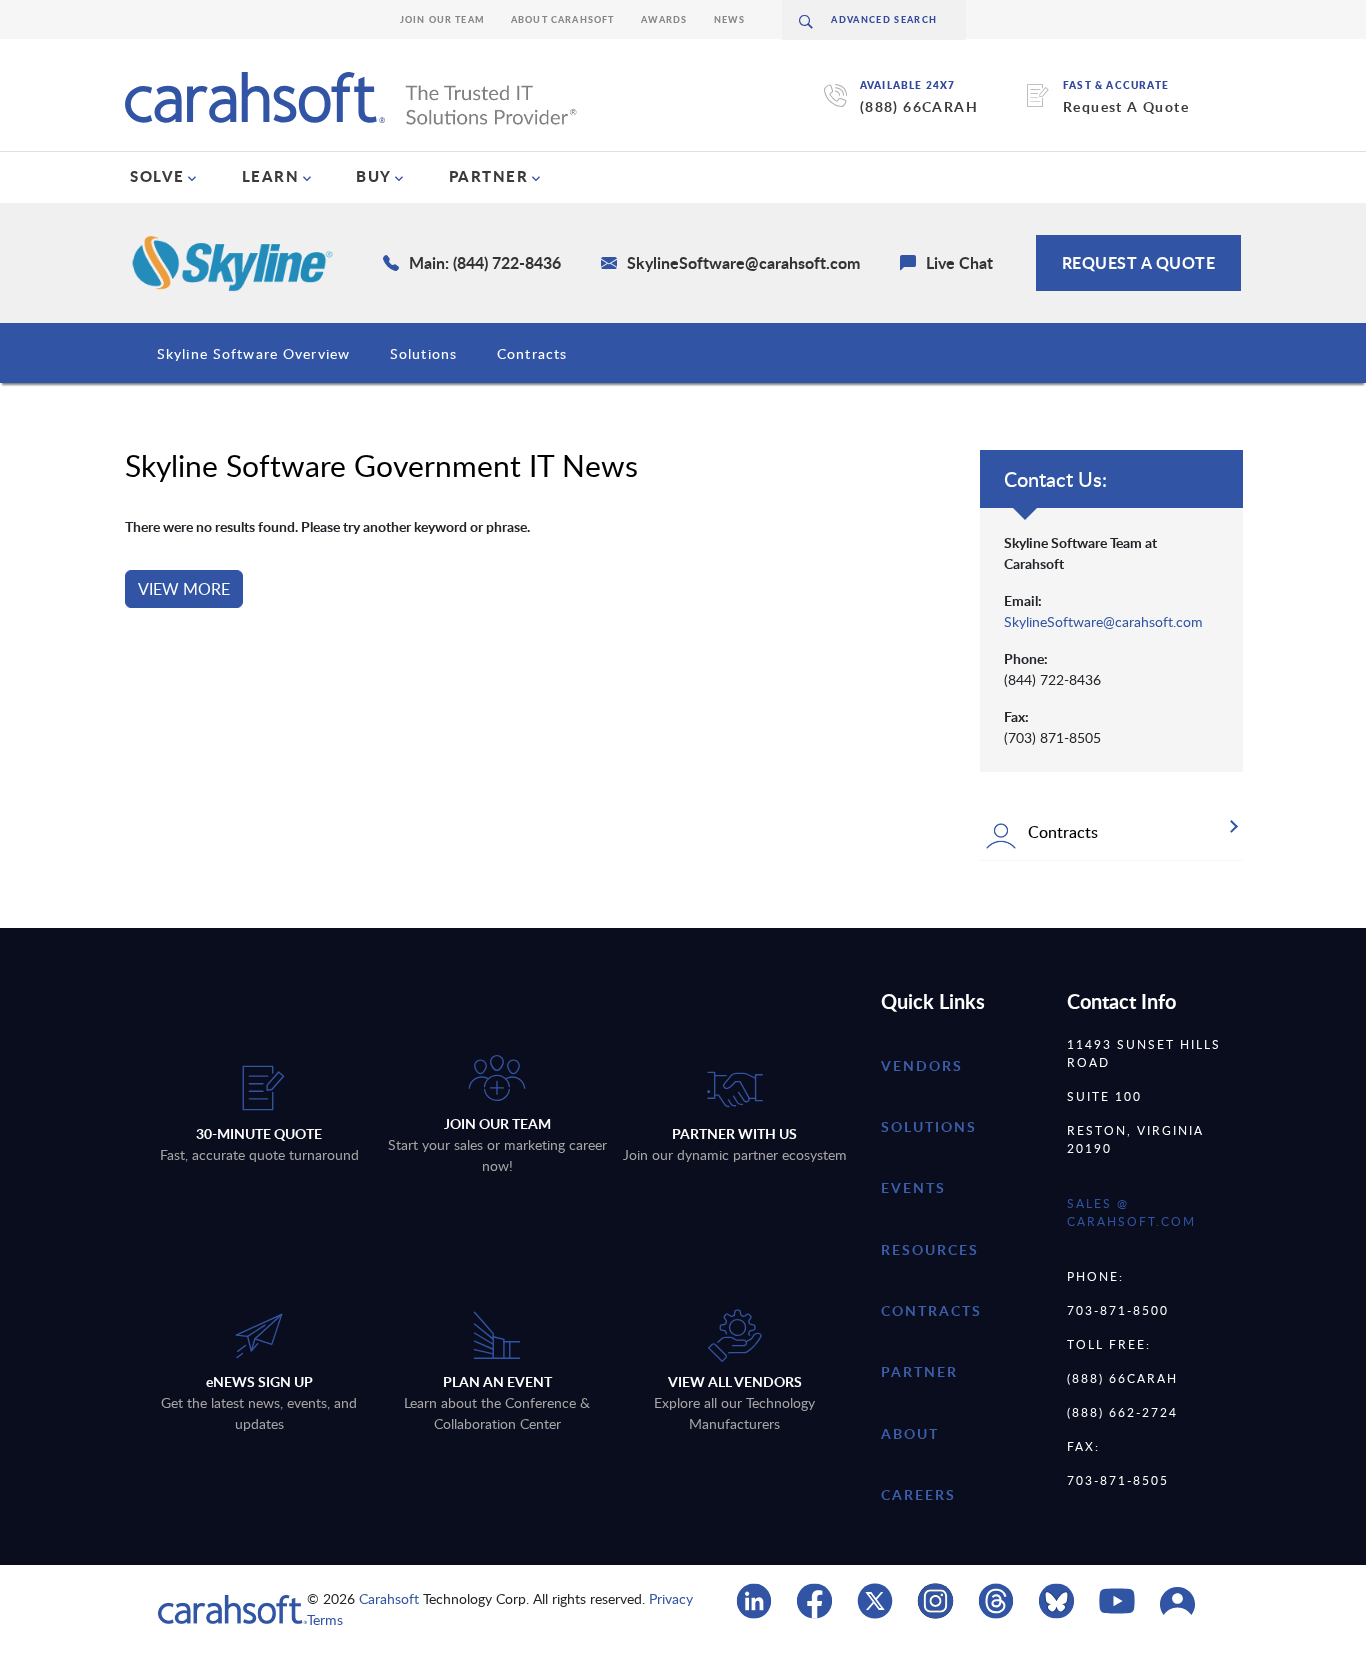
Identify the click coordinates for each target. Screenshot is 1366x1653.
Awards (664, 19)
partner (919, 1371)
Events (913, 1187)
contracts (931, 1310)
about (910, 1433)
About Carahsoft (563, 19)
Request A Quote (1126, 106)
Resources (930, 1249)
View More (184, 589)
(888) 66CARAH (919, 106)
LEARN (271, 176)
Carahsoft (389, 1598)
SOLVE (157, 176)
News (730, 19)
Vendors (922, 1065)
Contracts (532, 353)
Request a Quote (1139, 262)
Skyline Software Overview (253, 353)
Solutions (423, 353)
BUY (374, 176)
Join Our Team (442, 19)
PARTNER (489, 176)
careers (918, 1494)
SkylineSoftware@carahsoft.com (1103, 621)
